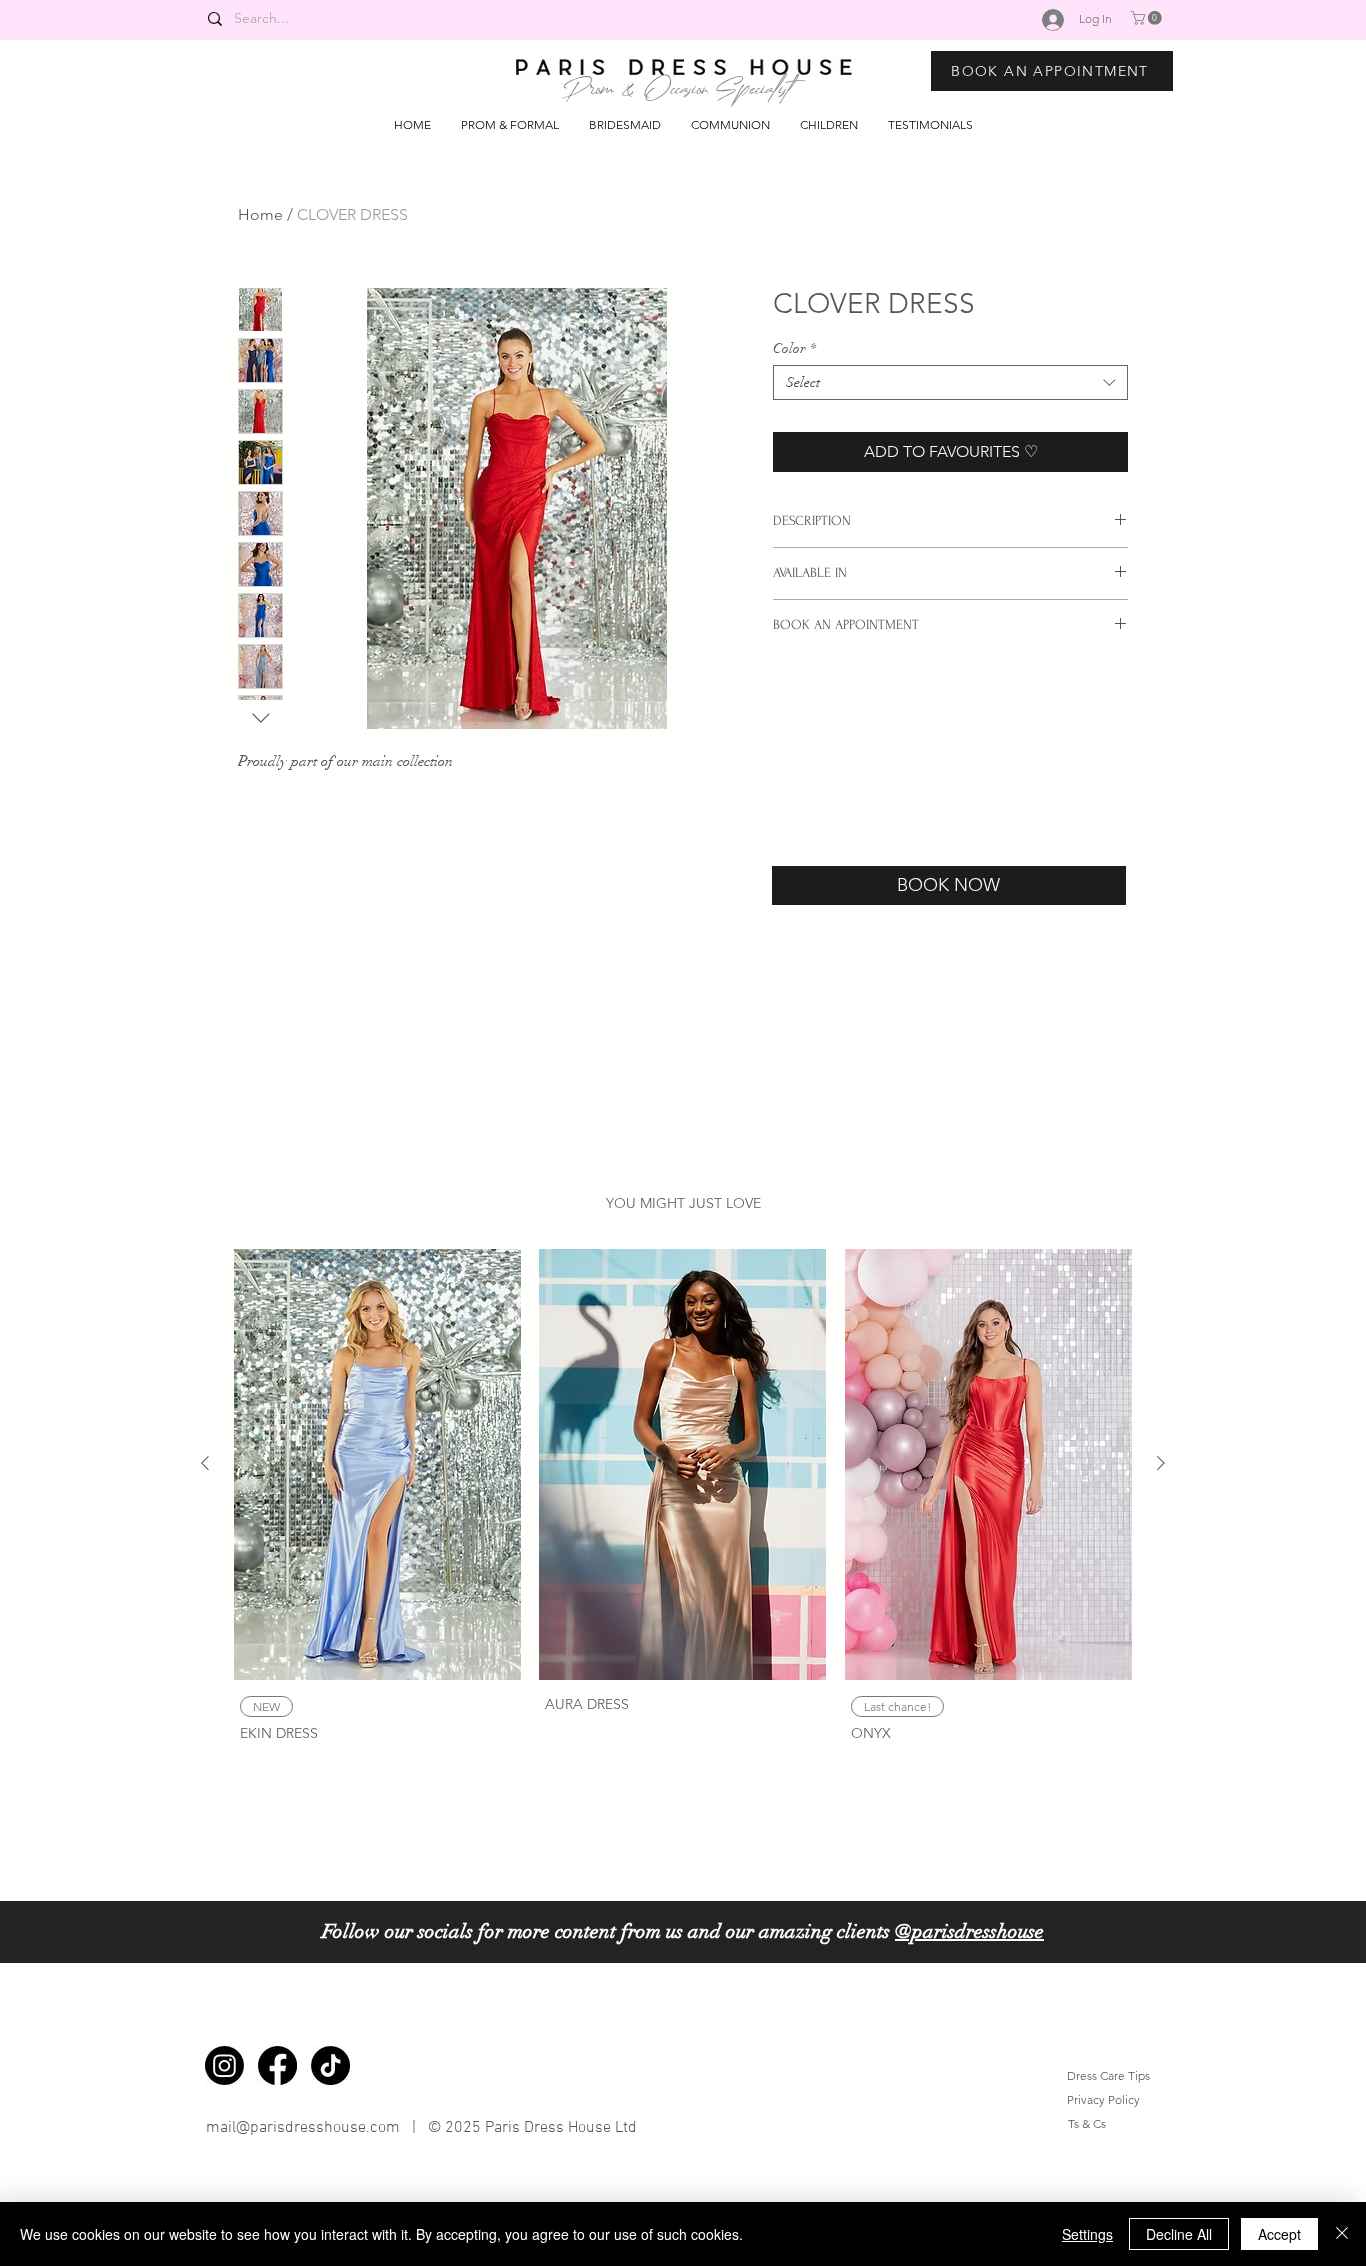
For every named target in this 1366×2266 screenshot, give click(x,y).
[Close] (1342, 2234)
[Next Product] (1161, 1463)
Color (794, 348)
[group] (683, 1498)
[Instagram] (224, 2065)
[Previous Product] (205, 1463)
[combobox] (950, 382)
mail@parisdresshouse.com (303, 2128)
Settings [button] (1087, 2234)
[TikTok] (330, 2065)
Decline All (1179, 2234)
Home (260, 214)
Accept (1279, 2234)
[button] (1148, 18)
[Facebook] (277, 2065)
